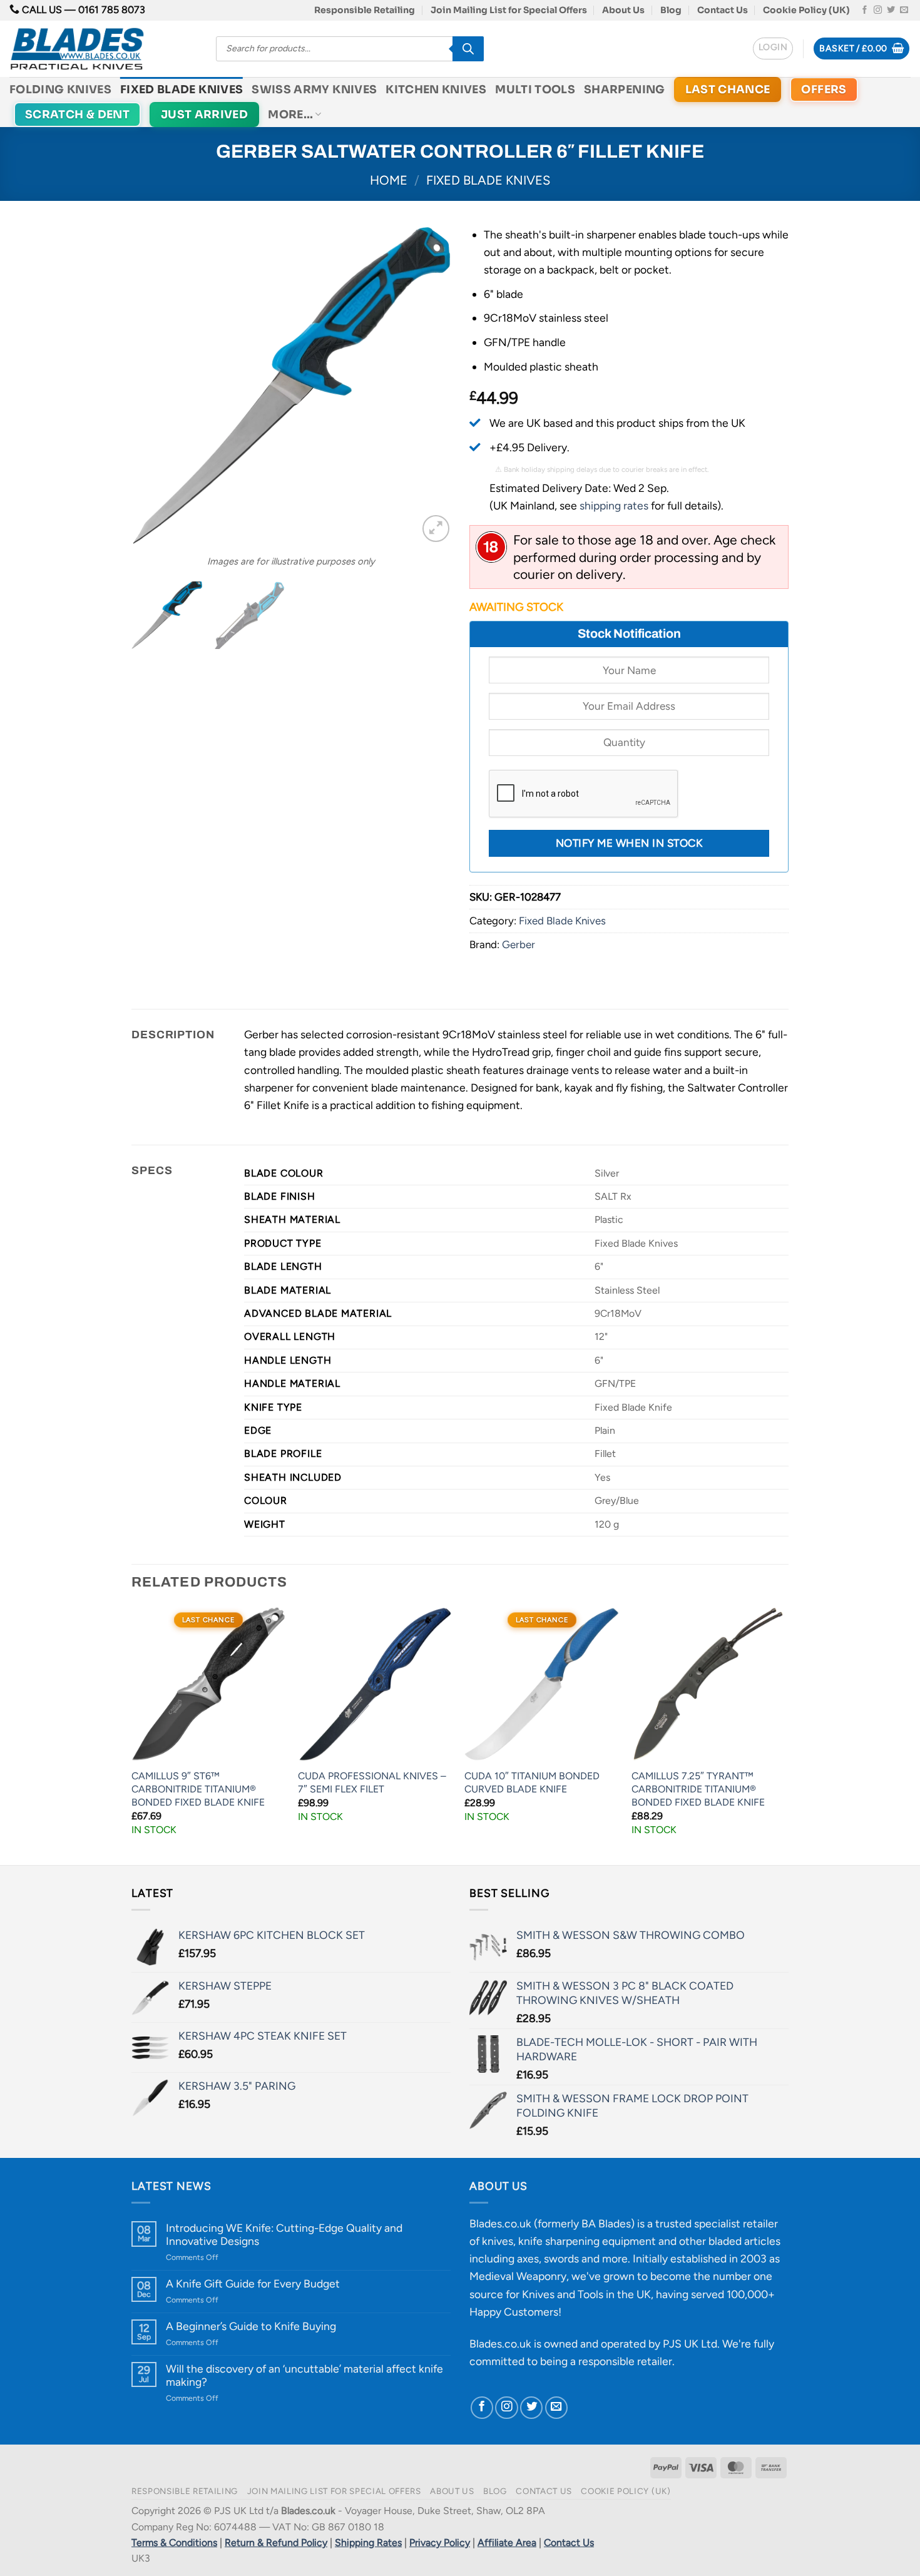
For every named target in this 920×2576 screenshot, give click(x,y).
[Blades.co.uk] (103, 49)
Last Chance (728, 89)
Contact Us (723, 10)
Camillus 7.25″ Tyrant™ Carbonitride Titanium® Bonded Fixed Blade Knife (698, 1789)
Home (389, 180)
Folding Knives (60, 89)
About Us (623, 10)
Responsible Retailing (365, 10)
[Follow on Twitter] (891, 10)
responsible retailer (625, 2361)
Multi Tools (535, 89)
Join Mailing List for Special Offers (509, 10)
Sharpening (625, 89)
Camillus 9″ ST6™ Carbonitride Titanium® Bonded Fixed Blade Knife (198, 1789)
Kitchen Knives (436, 89)
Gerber (519, 944)
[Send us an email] (904, 10)
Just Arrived (204, 115)
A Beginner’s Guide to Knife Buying (251, 2326)
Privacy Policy (440, 2543)
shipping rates (614, 505)
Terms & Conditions (174, 2543)
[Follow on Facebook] (865, 10)
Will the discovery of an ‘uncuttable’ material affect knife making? (304, 2375)
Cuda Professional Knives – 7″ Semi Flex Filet (372, 1782)
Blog (671, 10)
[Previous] (153, 386)
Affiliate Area (507, 2543)
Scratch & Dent (77, 115)
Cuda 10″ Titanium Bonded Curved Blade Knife (532, 1782)
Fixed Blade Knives (181, 89)
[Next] (429, 386)
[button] (773, 49)
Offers (824, 89)
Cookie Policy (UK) (806, 10)
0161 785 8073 (112, 10)
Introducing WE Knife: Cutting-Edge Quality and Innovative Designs (284, 2234)
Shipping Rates (368, 2543)
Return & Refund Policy (276, 2543)
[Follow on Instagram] (878, 10)
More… (290, 115)
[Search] (468, 49)
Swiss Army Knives (314, 89)
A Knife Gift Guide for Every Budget (253, 2283)
